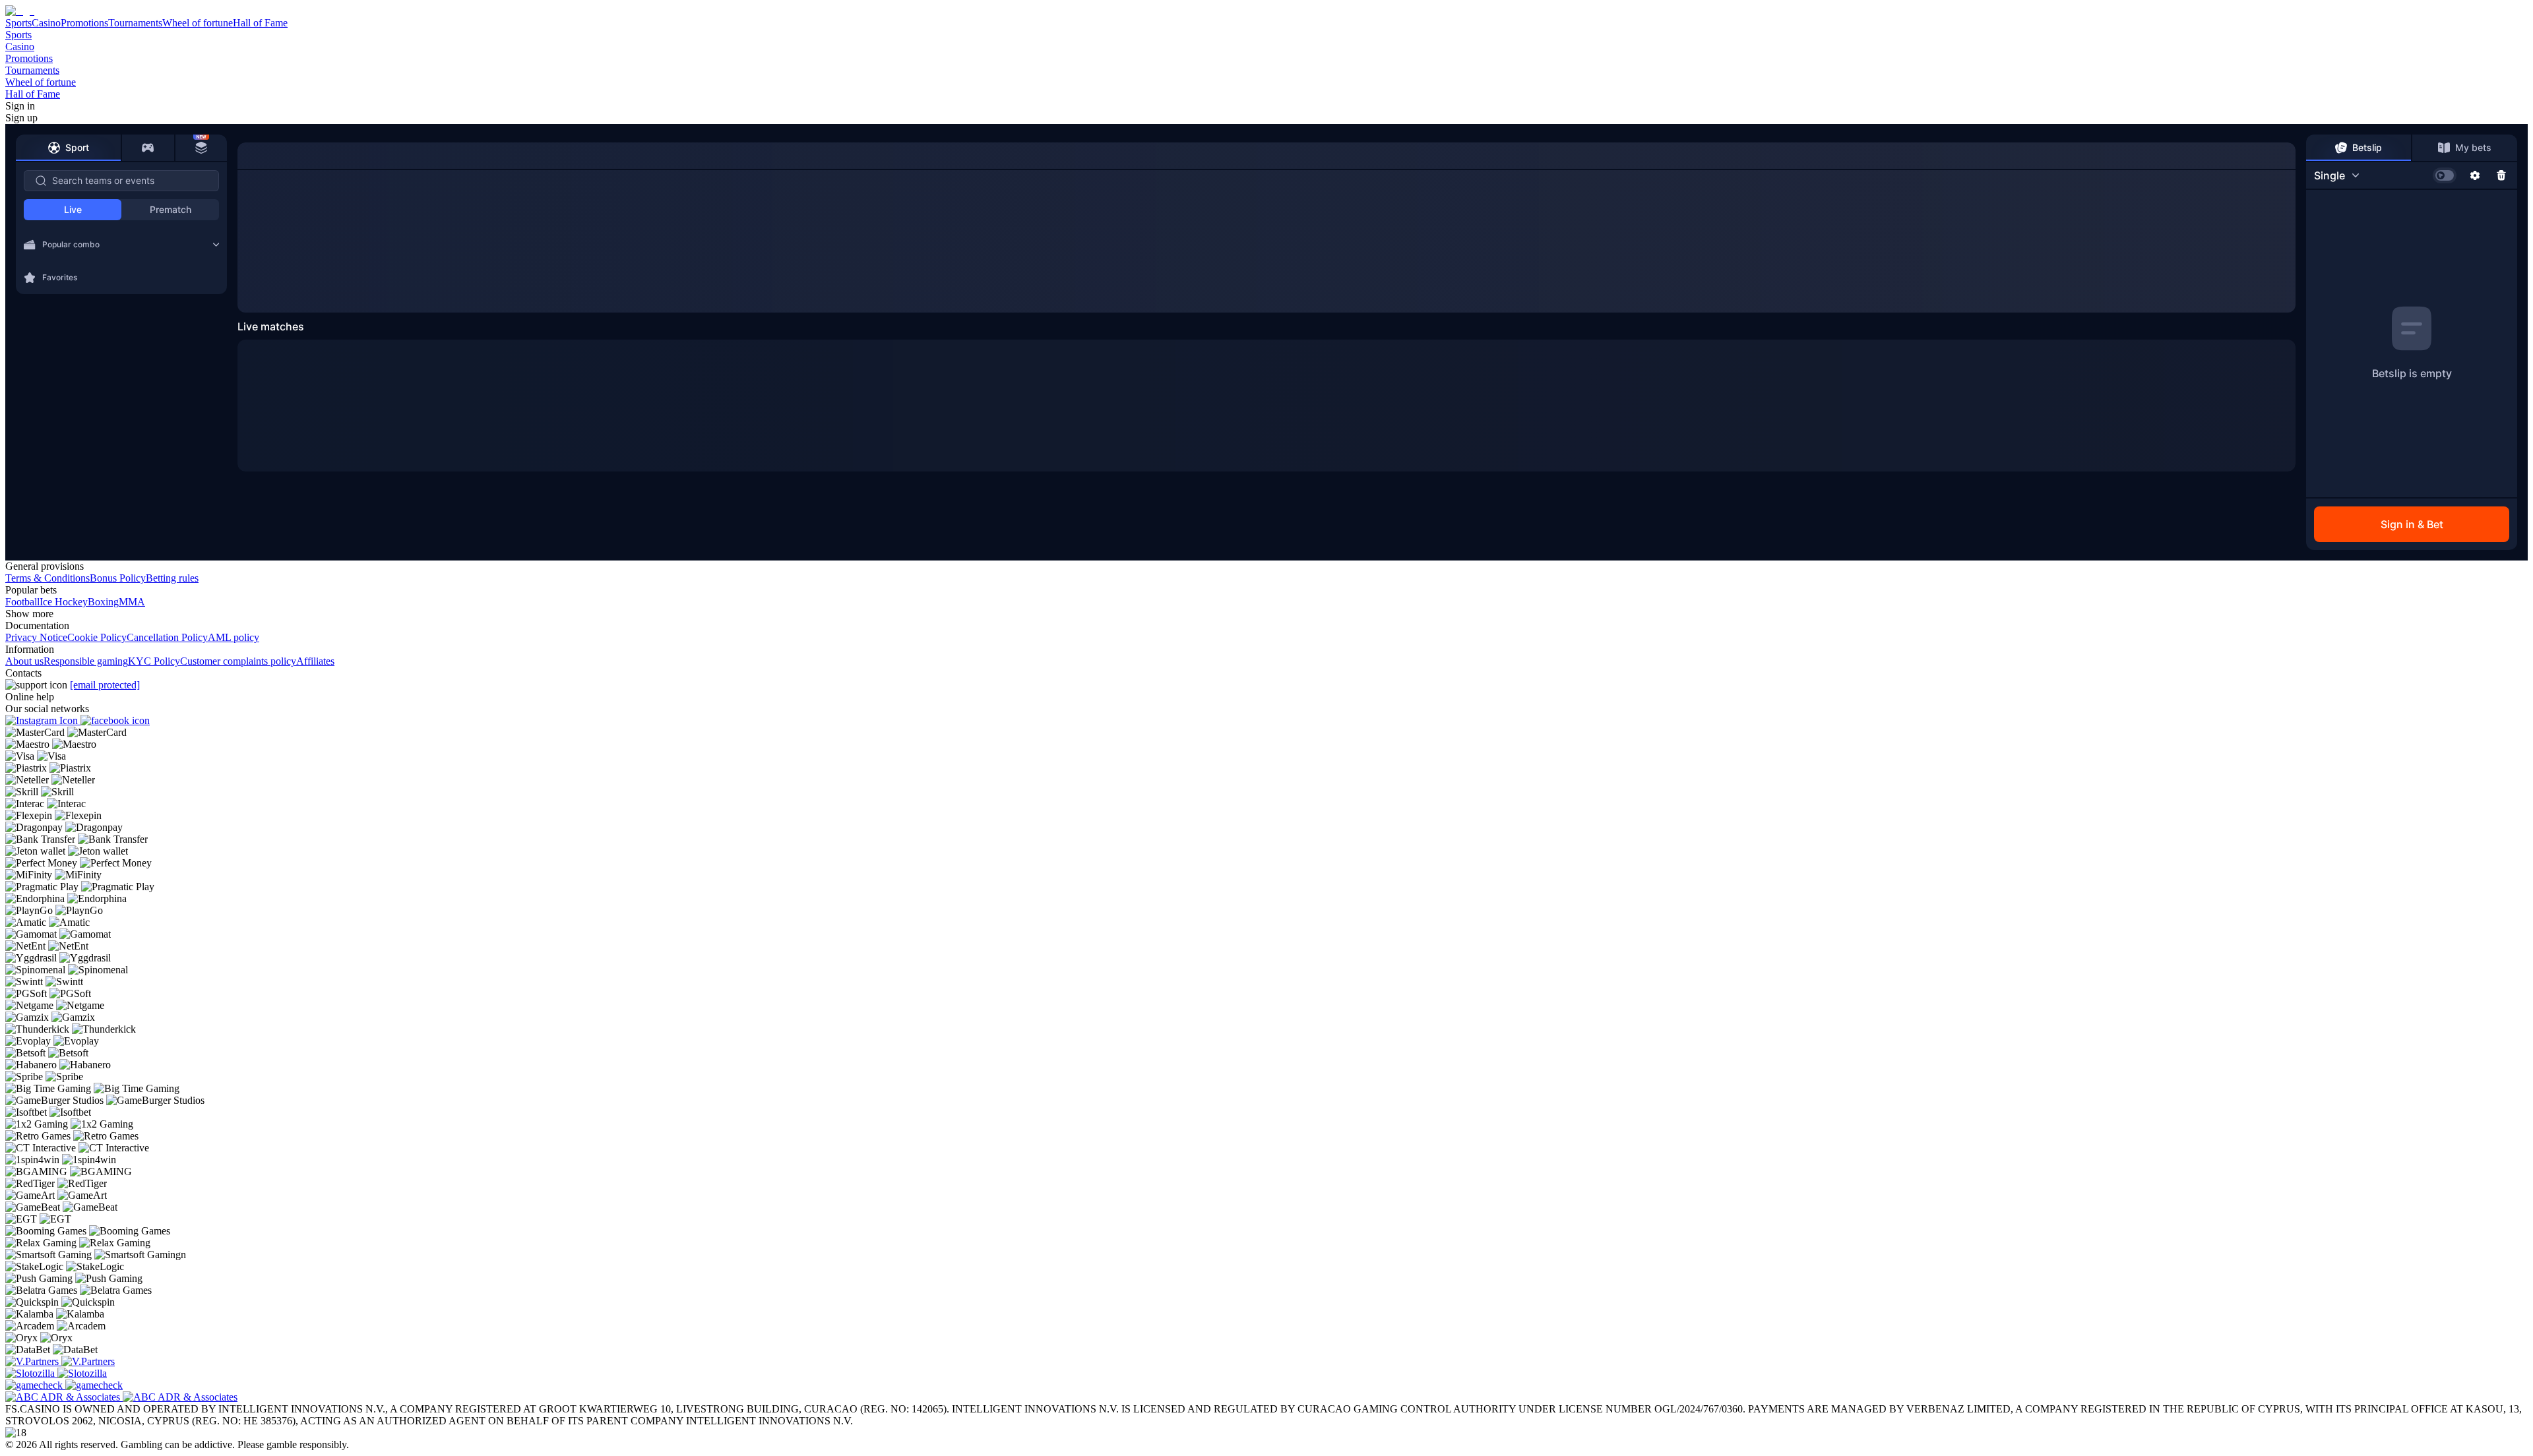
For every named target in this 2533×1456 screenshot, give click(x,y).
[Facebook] (115, 720)
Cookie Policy (97, 637)
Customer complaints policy (238, 661)
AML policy (234, 637)
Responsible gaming (86, 661)
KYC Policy (154, 661)
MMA (132, 602)
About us (24, 661)
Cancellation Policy (167, 637)
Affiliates (315, 661)
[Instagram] (43, 720)
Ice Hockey (64, 602)
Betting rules (172, 578)
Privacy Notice (36, 637)
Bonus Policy (118, 578)
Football (22, 602)
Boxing (103, 602)
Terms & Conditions (47, 578)
